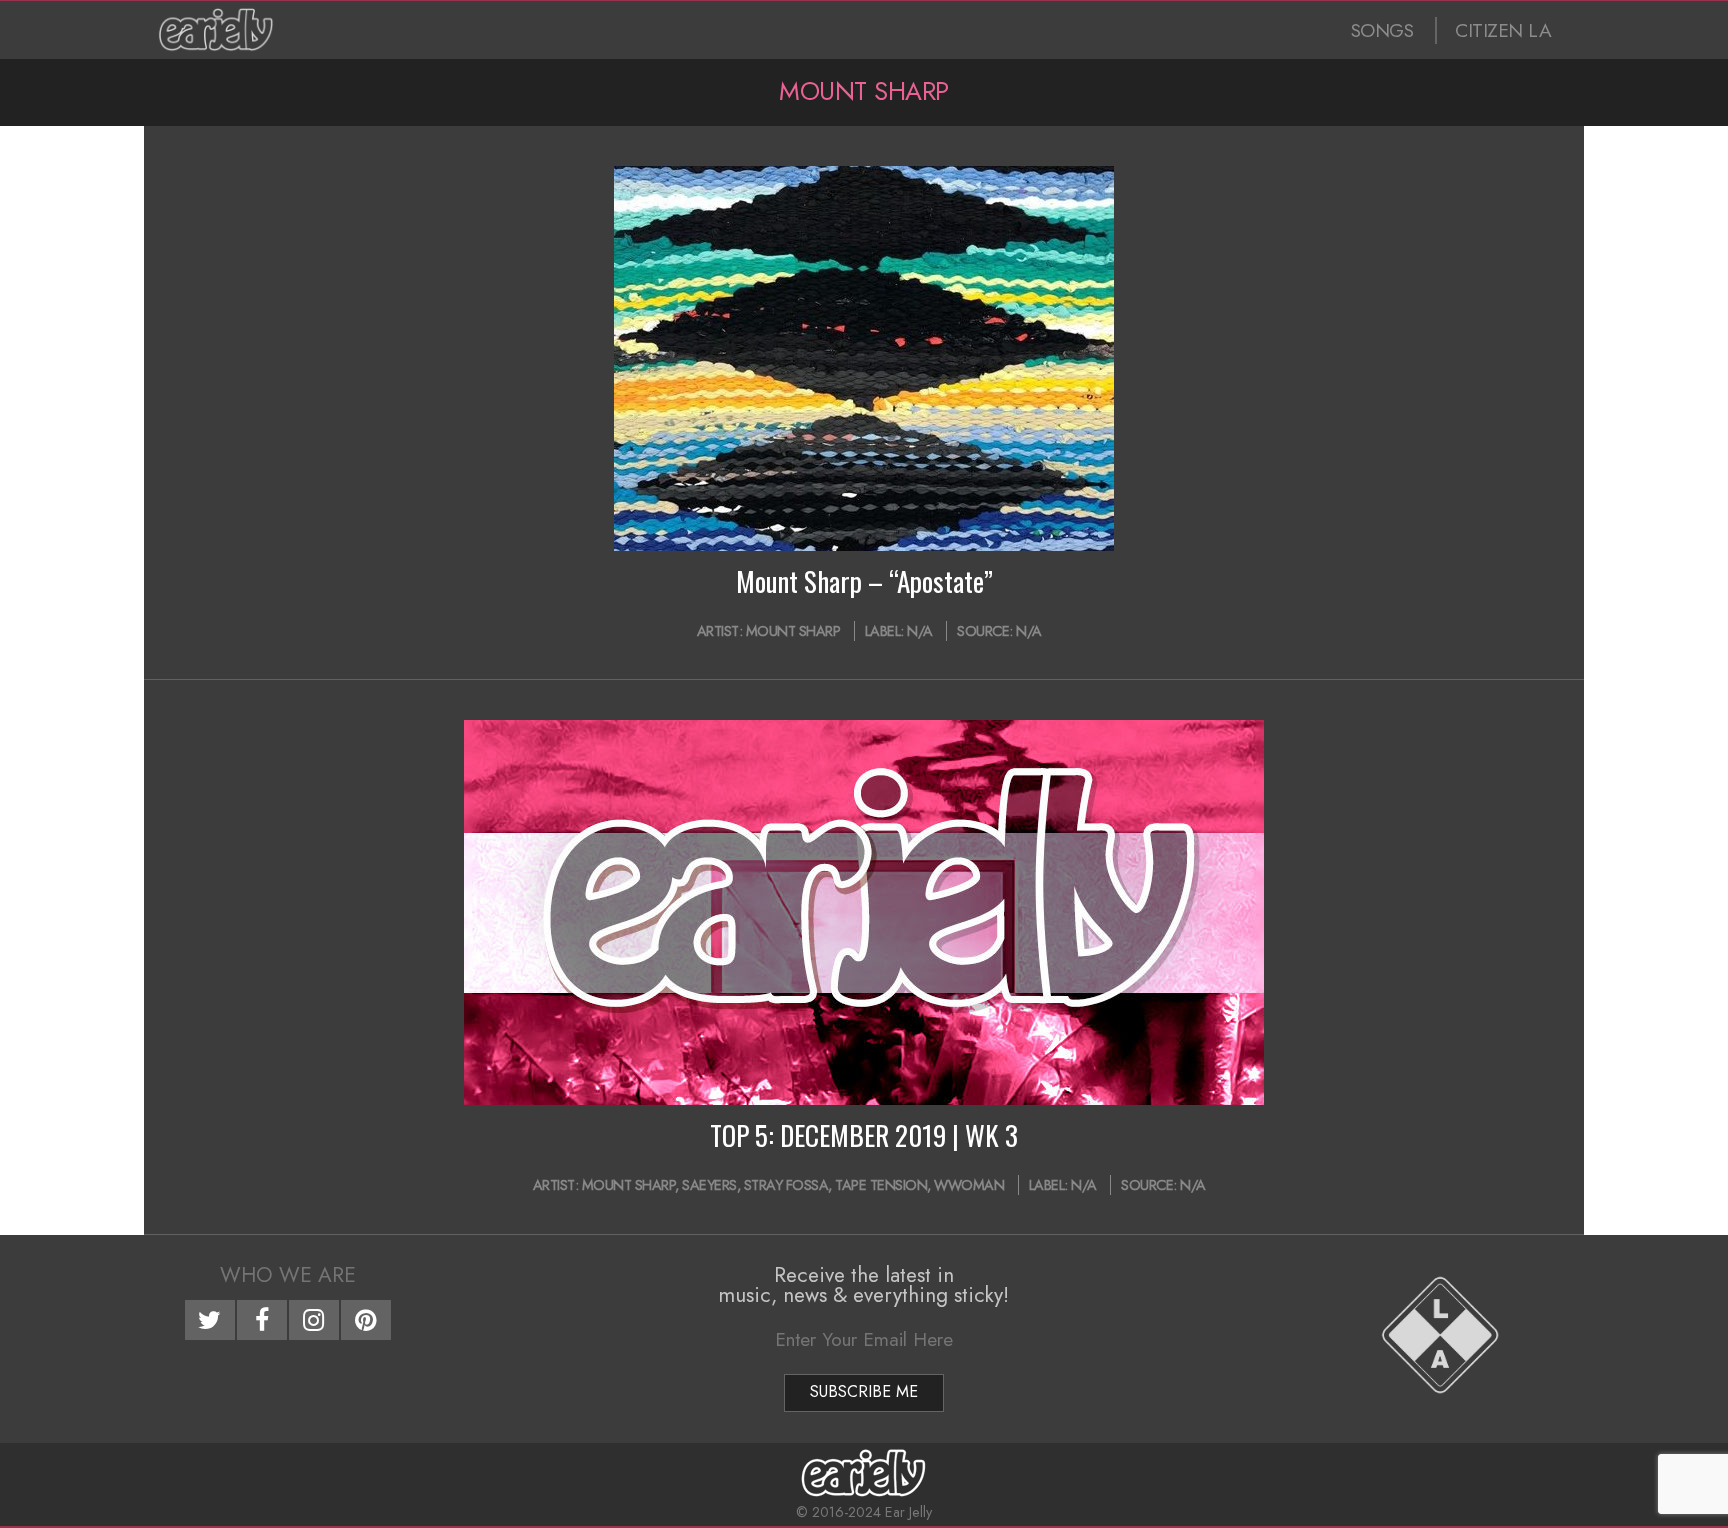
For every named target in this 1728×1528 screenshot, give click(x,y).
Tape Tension (881, 1185)
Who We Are (288, 1275)
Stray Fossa (786, 1185)
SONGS (1382, 30)
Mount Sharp (793, 631)
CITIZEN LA (1503, 30)
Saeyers (709, 1185)
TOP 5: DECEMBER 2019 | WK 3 (864, 1135)
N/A (920, 631)
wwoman (969, 1185)
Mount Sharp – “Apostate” (864, 581)
